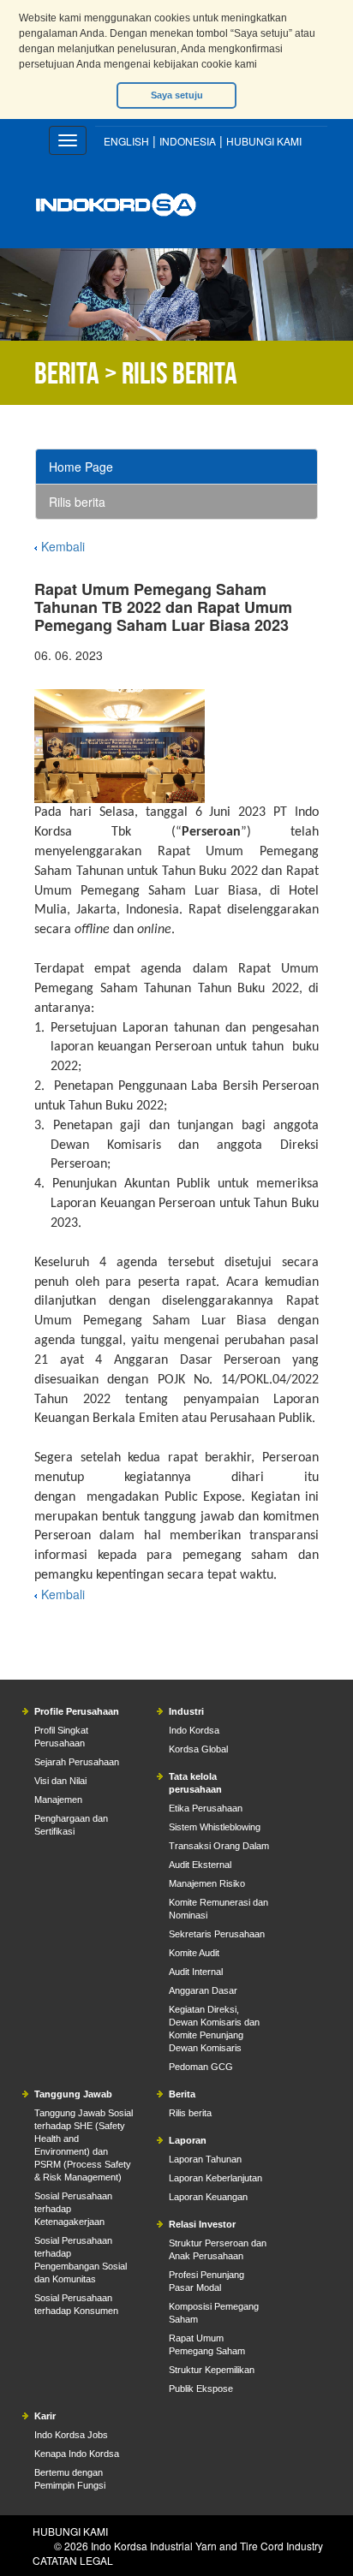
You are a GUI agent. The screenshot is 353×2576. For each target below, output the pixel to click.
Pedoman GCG (201, 2067)
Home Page (81, 467)
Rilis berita (77, 502)
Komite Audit (194, 1953)
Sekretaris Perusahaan (217, 1934)
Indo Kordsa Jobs (71, 2435)
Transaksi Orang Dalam (219, 1846)
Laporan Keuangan (208, 2197)
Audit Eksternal (200, 1865)
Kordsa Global (198, 1749)
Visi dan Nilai (60, 1781)
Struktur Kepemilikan (212, 2370)
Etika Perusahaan (206, 1808)
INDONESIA (188, 141)
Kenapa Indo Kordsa (77, 2454)
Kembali (63, 546)
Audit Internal (196, 1972)
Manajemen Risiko (207, 1883)
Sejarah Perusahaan (77, 1762)
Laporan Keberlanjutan (215, 2178)
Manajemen (58, 1800)
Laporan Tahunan (205, 2159)
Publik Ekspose (201, 2389)
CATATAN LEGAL (73, 2560)
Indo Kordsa (194, 1730)
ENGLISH (126, 141)
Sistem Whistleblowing (215, 1827)
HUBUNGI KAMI (264, 141)
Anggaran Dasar (203, 1990)
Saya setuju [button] (177, 95)
